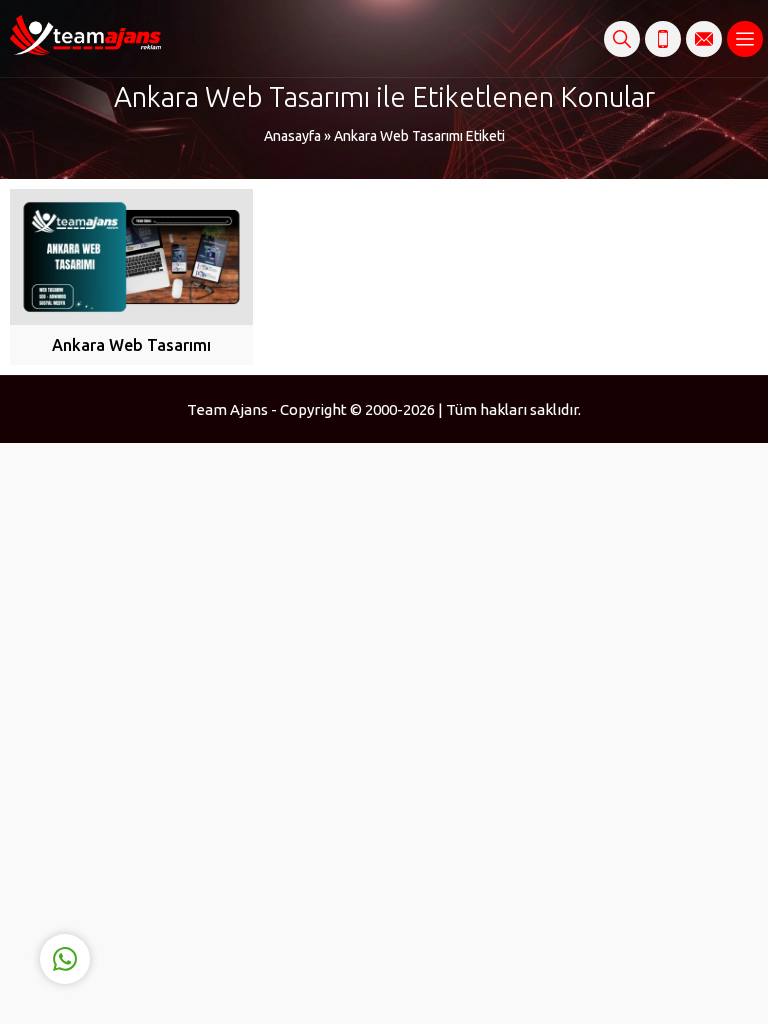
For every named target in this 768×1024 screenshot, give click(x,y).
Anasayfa (292, 136)
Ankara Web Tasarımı (131, 345)
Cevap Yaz (190, 876)
